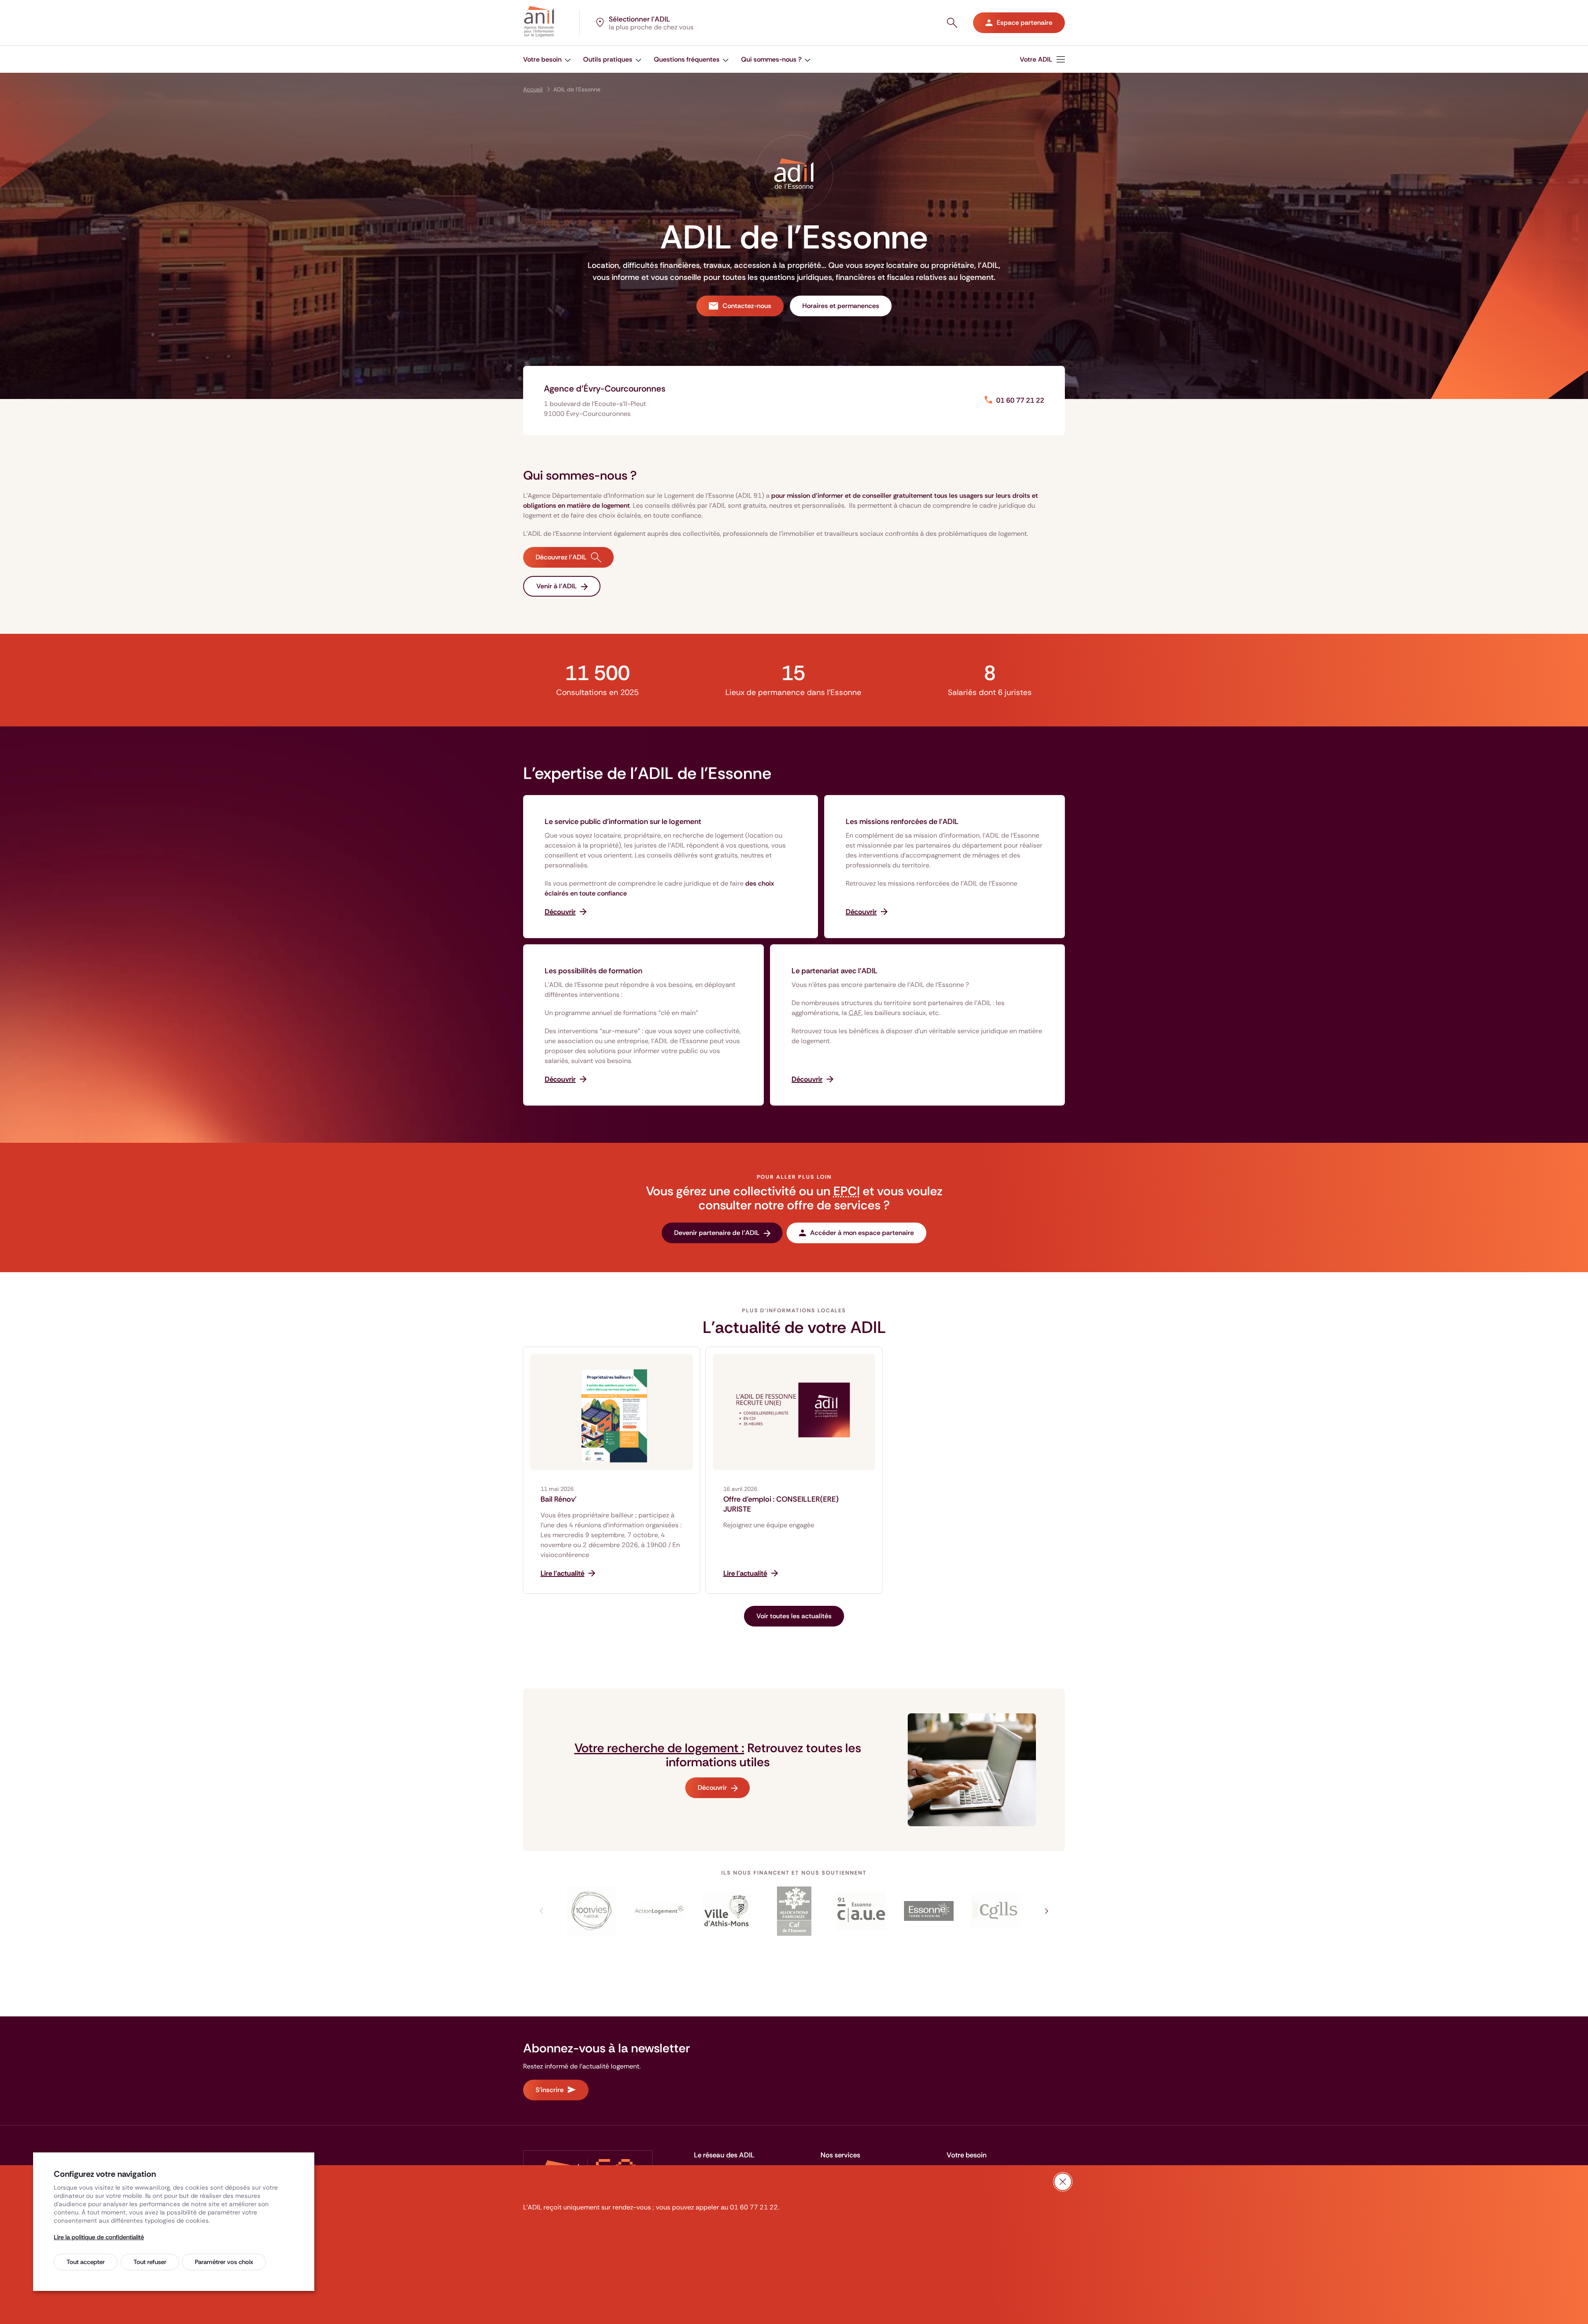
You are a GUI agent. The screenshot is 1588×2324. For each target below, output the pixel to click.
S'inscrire (550, 2090)
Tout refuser (150, 2262)
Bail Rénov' (558, 1499)
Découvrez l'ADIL (561, 557)
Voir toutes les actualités (794, 1616)
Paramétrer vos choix (224, 2262)
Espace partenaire (1025, 23)
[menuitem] (547, 59)
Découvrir (712, 1788)
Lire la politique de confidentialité (99, 2237)
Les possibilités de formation (593, 971)
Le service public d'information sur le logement (623, 822)
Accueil (533, 89)
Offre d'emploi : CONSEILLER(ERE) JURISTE (781, 1504)
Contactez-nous (747, 306)
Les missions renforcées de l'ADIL (902, 822)
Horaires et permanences (841, 306)
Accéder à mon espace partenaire (862, 1233)
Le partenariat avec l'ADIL (835, 971)
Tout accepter (86, 2262)
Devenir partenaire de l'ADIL (717, 1233)
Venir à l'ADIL (557, 586)
